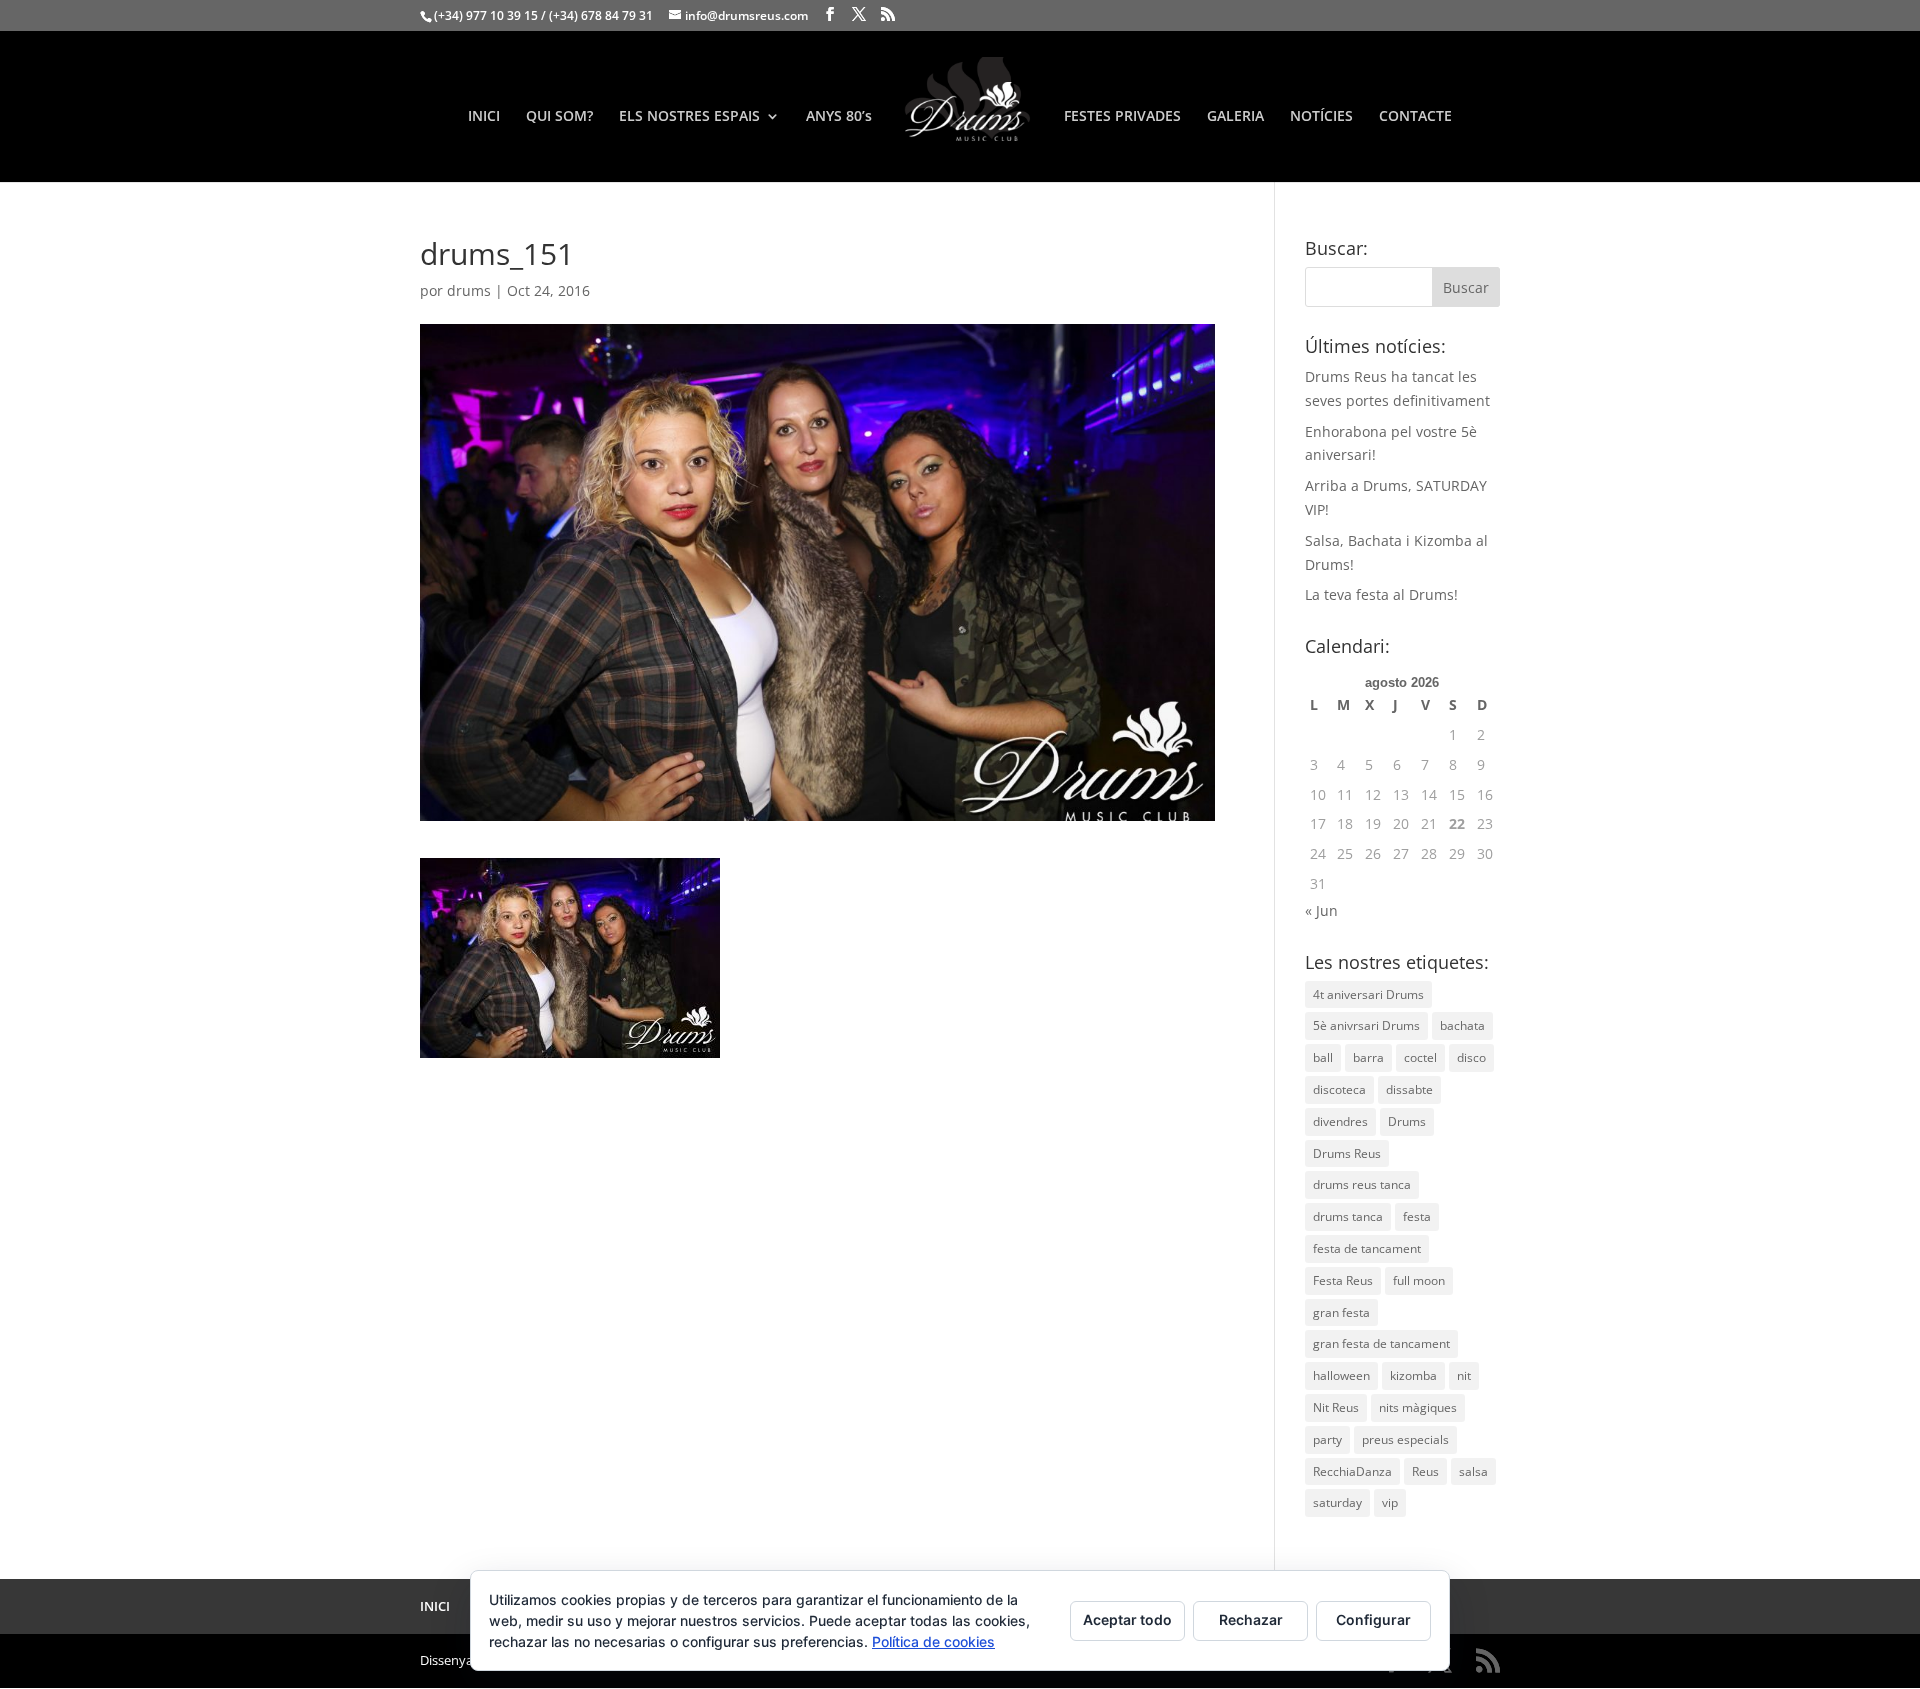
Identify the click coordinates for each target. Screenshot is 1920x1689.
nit (1464, 1375)
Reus (1425, 1471)
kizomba (1413, 1375)
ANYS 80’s (839, 117)
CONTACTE (1415, 117)
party (1327, 1439)
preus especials (1405, 1439)
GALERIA (1235, 117)
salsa (1473, 1471)
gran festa (1341, 1312)
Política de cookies (933, 1641)
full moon (1419, 1280)
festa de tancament (1367, 1248)
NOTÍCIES (1321, 117)
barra (1368, 1057)
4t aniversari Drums (1368, 994)
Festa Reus (1343, 1280)
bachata (1462, 1025)
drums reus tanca (1362, 1184)
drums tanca (1348, 1216)
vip (1390, 1502)
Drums (1407, 1121)
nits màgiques (1418, 1407)
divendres (1340, 1121)
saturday (1337, 1502)
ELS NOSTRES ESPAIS (689, 117)
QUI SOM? (559, 117)
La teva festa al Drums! (1381, 594)
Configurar (1373, 1619)
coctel (1420, 1057)
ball (1323, 1057)
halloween (1341, 1375)
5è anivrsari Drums (1366, 1025)
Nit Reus (1336, 1407)
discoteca (1339, 1089)
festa (1417, 1216)
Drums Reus (1347, 1153)
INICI (484, 117)
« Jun (1321, 910)
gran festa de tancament (1381, 1343)
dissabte (1409, 1089)
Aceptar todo (1127, 1619)
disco (1471, 1057)
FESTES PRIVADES (1122, 117)
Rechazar (1251, 1619)
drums (469, 290)
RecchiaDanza (1352, 1471)
